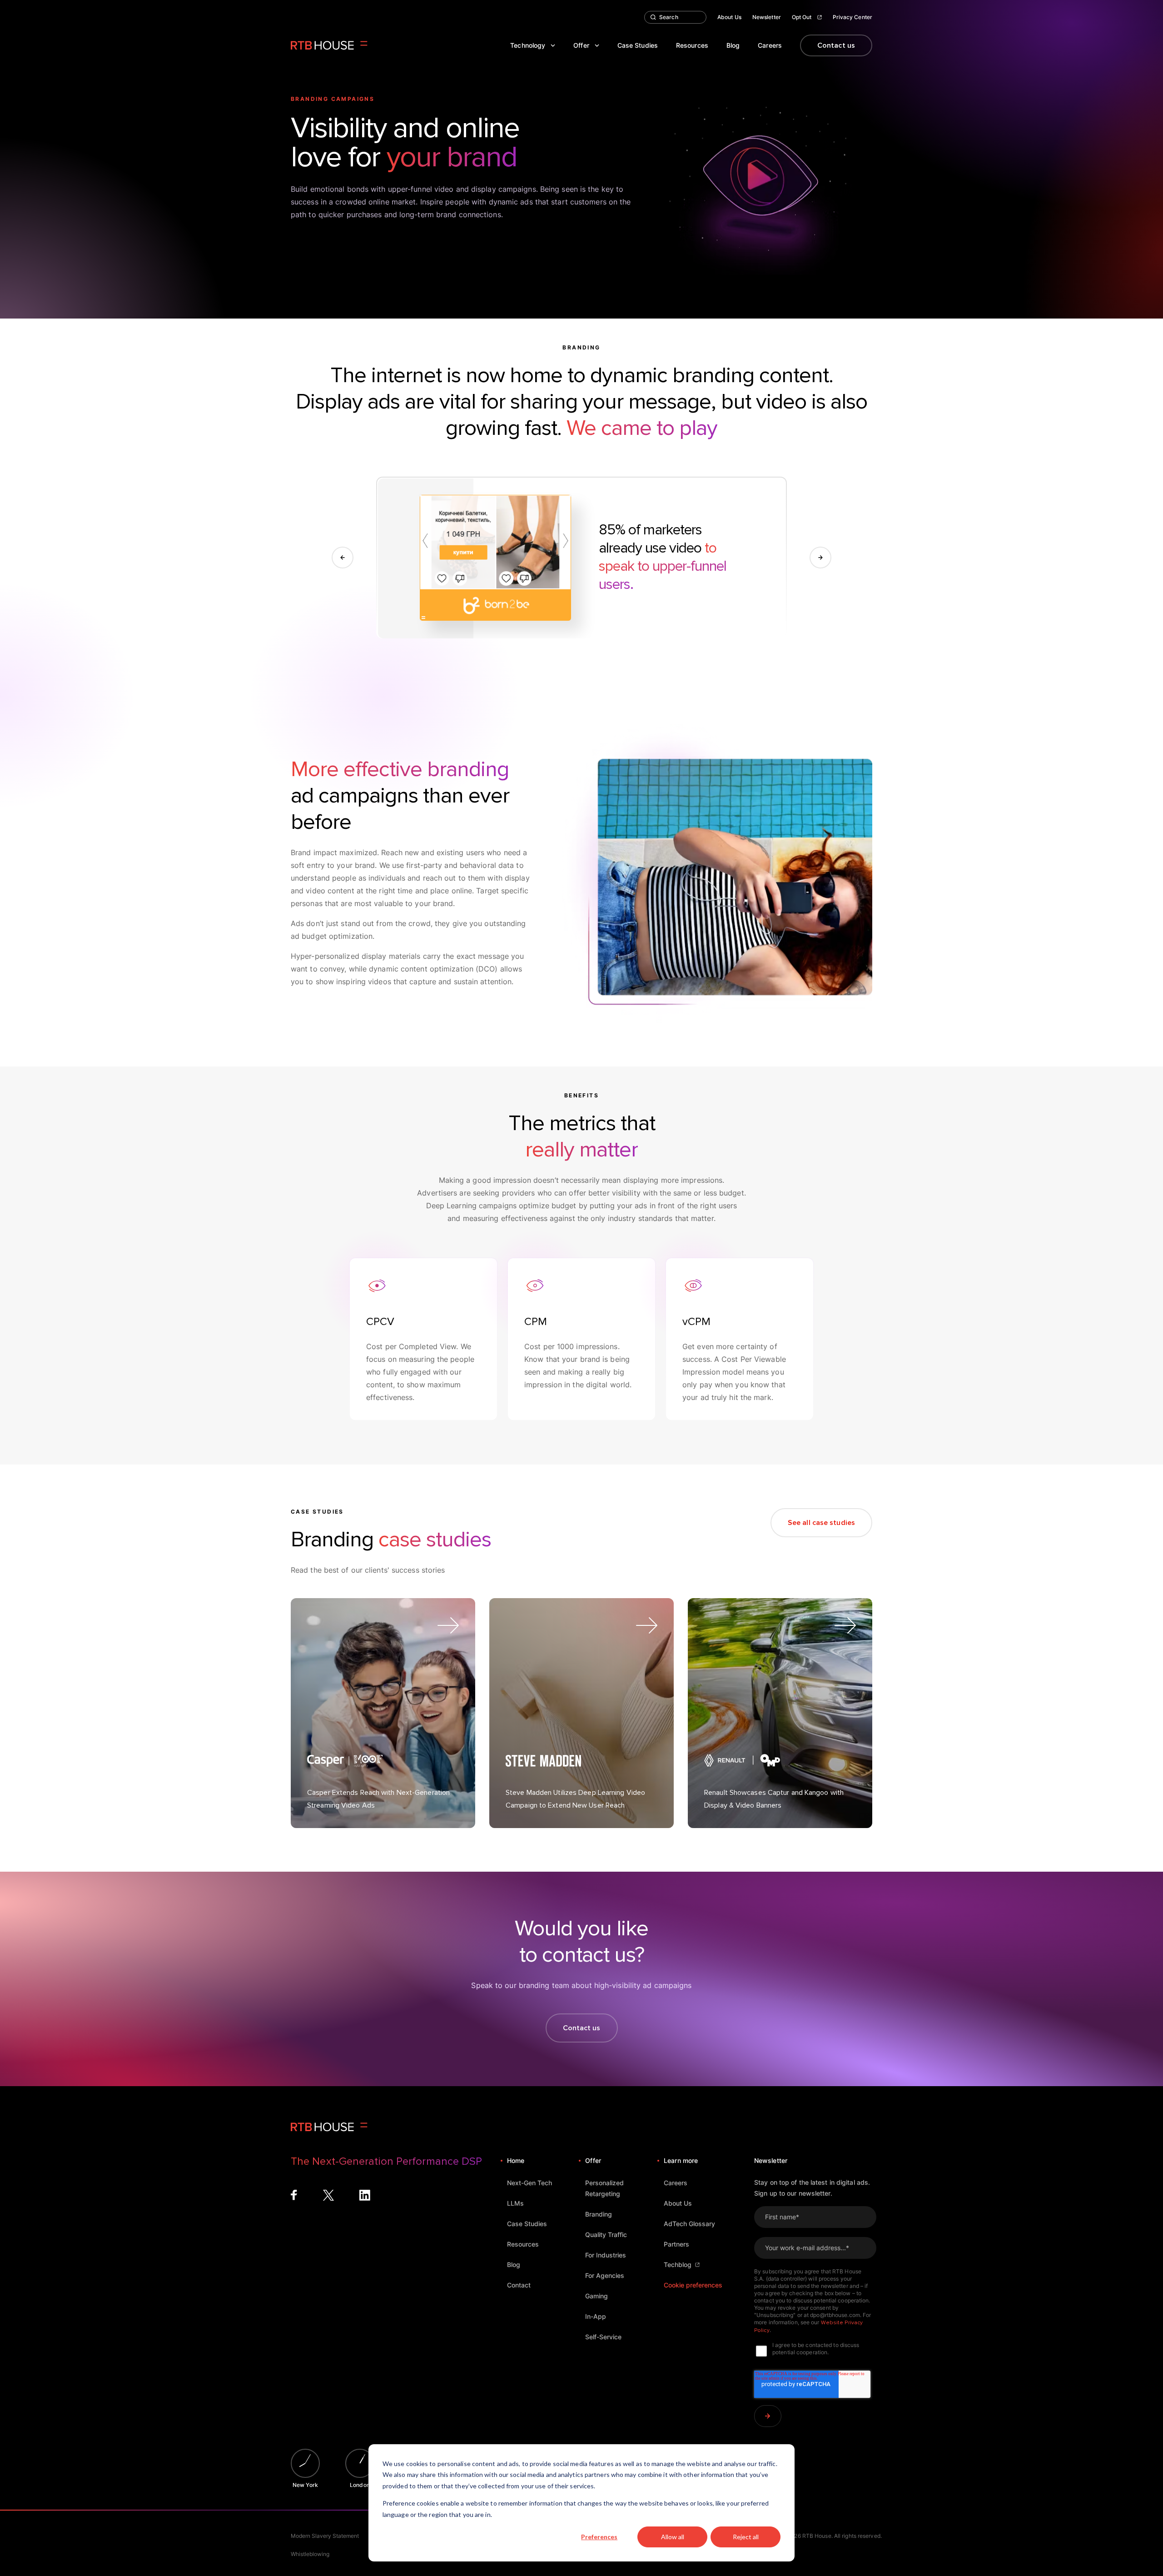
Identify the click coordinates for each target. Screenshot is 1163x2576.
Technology (528, 45)
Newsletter (767, 17)
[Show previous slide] (343, 558)
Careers (770, 45)
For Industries (606, 2255)
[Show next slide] (820, 558)
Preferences (599, 2537)
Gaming (596, 2296)
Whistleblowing (310, 2554)
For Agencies (605, 2275)
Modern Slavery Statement (325, 2536)
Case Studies (638, 45)
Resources (692, 45)
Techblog (678, 2265)
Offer (581, 45)
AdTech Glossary (689, 2224)
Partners (676, 2244)
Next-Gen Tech (529, 2183)
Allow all (673, 2537)
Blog (733, 45)
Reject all (746, 2537)
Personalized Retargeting (604, 2188)
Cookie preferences (693, 2285)
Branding (599, 2214)
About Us (729, 17)
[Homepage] (329, 45)
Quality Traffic (606, 2235)
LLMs (515, 2203)
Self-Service (603, 2337)
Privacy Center (852, 17)
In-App (596, 2316)
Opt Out (802, 17)
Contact (519, 2285)
